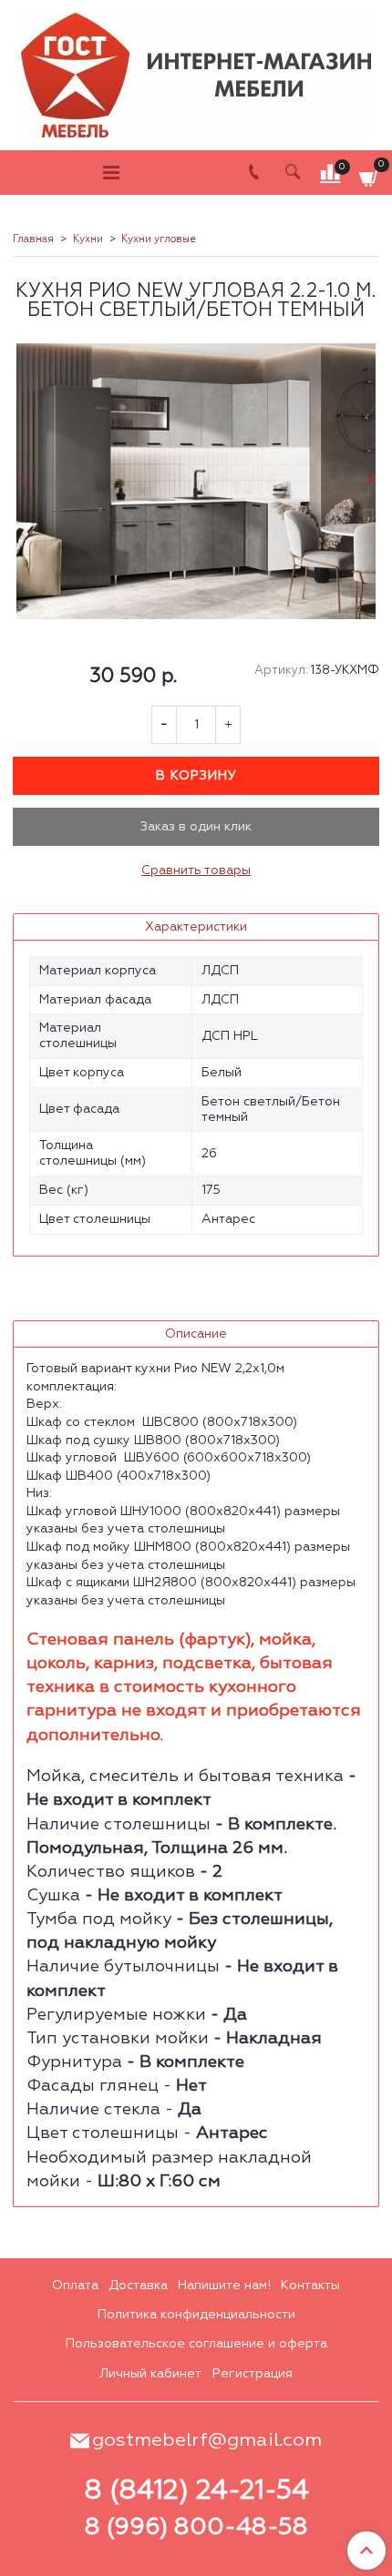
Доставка (138, 2286)
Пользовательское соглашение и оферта (196, 2344)
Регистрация (253, 2374)
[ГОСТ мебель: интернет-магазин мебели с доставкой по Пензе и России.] (196, 71)
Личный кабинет (150, 2374)
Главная (33, 239)
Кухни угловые (159, 239)
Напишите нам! (224, 2286)
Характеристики (196, 927)
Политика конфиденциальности (196, 2315)
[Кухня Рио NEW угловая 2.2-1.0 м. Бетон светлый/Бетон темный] (196, 481)
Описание (196, 1334)
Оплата (75, 2286)
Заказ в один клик (196, 827)
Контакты (310, 2286)
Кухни (88, 239)
